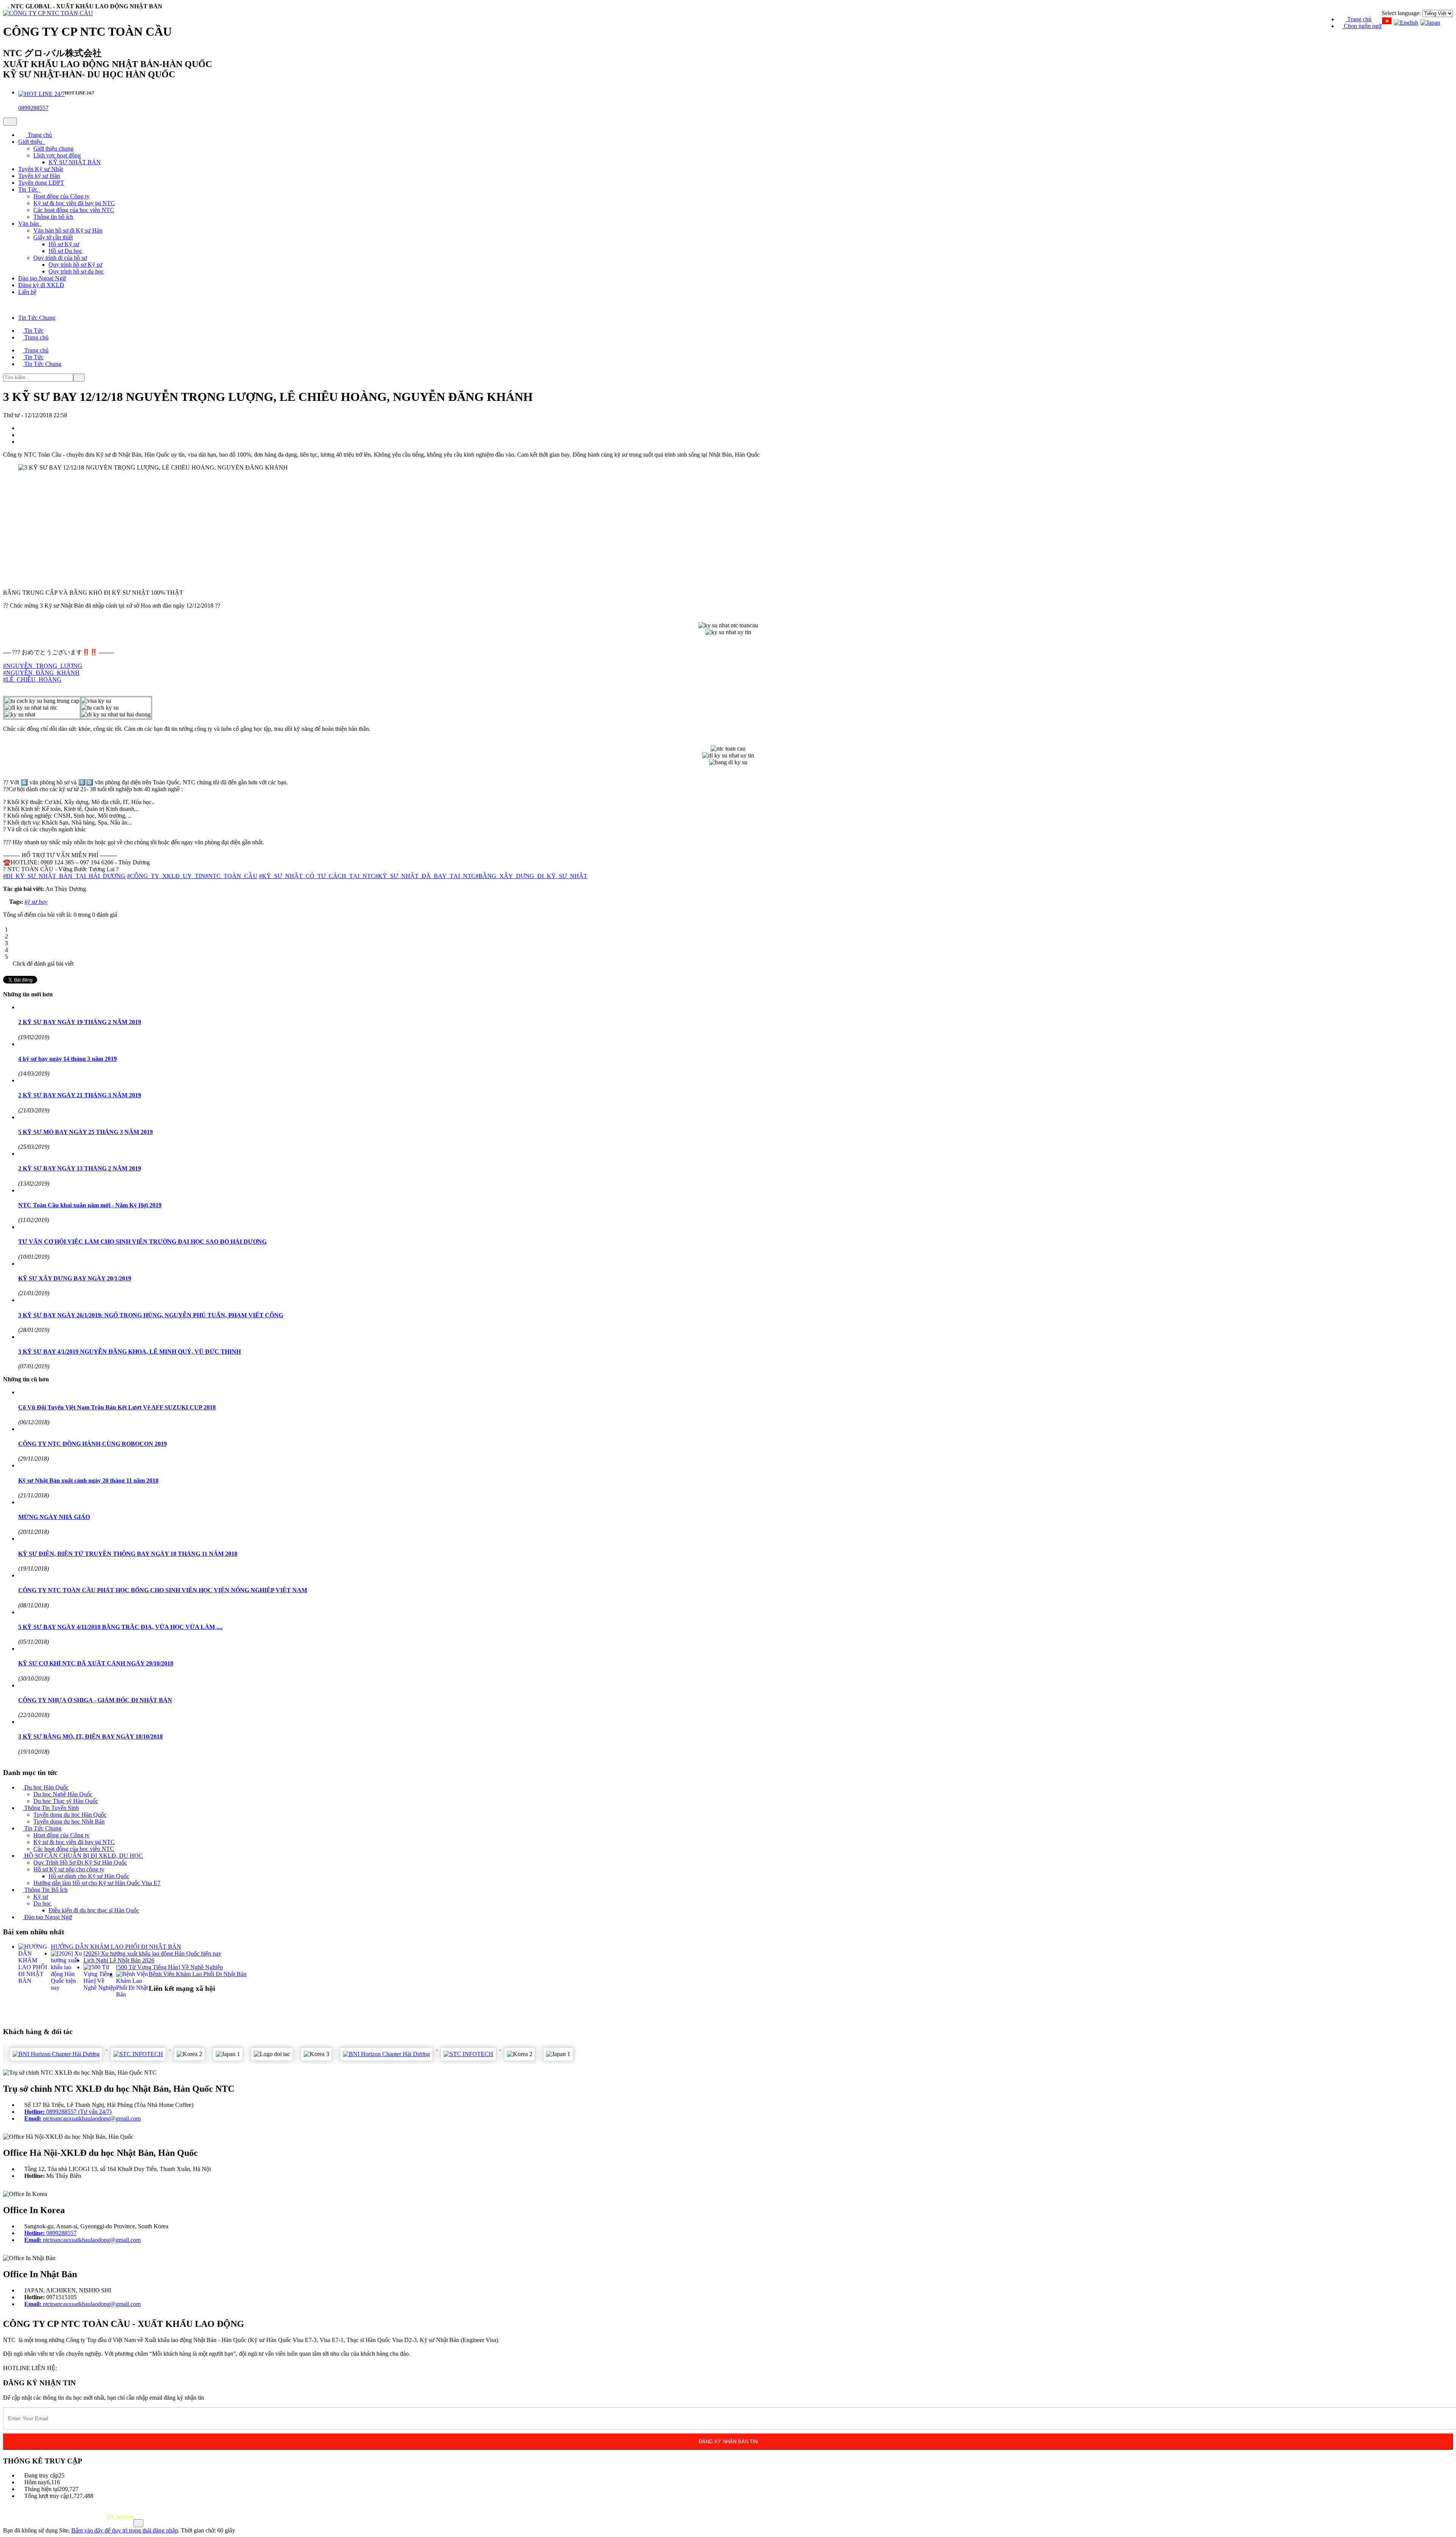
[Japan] (1430, 23)
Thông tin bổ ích (53, 217)
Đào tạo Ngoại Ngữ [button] (42, 278)
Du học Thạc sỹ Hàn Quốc (66, 1801)
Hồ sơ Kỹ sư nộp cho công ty (69, 1869)
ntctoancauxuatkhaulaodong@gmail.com (82, 2118)
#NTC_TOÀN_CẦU (231, 876)
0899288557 (33, 108)
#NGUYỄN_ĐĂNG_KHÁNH (41, 673)
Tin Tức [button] (29, 189)
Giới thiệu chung (53, 148)
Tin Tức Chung (42, 1828)
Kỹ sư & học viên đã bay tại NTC (74, 203)
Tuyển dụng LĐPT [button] (41, 183)
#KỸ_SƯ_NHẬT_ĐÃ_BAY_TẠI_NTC (425, 876)
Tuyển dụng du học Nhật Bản (69, 1821)
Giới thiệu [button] (31, 142)
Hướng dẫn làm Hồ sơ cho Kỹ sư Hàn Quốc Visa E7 (97, 1883)
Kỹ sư (41, 1897)
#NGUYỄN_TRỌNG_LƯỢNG (43, 666)
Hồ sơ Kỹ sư (64, 244)
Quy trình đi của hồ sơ (60, 258)
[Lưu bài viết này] (22, 442)
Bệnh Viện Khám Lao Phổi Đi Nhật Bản (198, 1974)
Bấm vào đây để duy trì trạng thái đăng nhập (125, 2530)
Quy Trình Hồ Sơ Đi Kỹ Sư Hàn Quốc (80, 1862)
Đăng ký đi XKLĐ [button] (41, 285)
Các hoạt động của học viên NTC (74, 210)
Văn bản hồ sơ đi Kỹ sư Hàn (68, 230)
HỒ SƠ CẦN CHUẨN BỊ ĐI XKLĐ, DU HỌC (83, 1856)
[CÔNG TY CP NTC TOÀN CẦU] (48, 13)
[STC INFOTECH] (87, 2048)
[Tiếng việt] (1387, 23)
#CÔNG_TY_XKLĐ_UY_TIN (166, 876)
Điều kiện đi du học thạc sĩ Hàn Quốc (94, 1910)
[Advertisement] (231, 530)
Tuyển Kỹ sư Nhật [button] (41, 169)
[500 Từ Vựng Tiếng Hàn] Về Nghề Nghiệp (169, 1967)
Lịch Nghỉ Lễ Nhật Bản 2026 (119, 1960)
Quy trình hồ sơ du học (76, 271)
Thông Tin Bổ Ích (45, 1890)
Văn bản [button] (29, 224)
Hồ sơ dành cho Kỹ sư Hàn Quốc (89, 1876)
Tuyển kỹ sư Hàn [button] (39, 176)
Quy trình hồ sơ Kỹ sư (75, 265)
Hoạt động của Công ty (61, 196)
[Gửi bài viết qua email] (22, 428)
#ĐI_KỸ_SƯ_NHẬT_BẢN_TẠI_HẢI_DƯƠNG (64, 876)
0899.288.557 (77, 2368)
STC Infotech (120, 2517)
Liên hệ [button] (27, 292)
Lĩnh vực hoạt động (57, 155)
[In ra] (22, 435)
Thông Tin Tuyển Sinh (51, 1808)
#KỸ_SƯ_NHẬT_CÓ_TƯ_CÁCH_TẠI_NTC (317, 876)
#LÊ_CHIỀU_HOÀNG (32, 679)
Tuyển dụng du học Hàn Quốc (70, 1815)
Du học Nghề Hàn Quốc (63, 1794)
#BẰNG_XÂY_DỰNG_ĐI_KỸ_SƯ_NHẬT (531, 876)
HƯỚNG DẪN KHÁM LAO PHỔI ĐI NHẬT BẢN (116, 1947)
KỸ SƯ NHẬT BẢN (75, 162)
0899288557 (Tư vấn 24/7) (68, 2112)
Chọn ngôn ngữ (1362, 26)
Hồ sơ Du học (65, 251)
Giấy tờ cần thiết (53, 237)
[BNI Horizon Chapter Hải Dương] (335, 2048)
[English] (1406, 23)
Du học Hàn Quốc (46, 1787)
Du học (42, 1903)
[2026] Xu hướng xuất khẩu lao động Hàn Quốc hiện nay (152, 1953)
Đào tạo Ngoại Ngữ (47, 1917)
